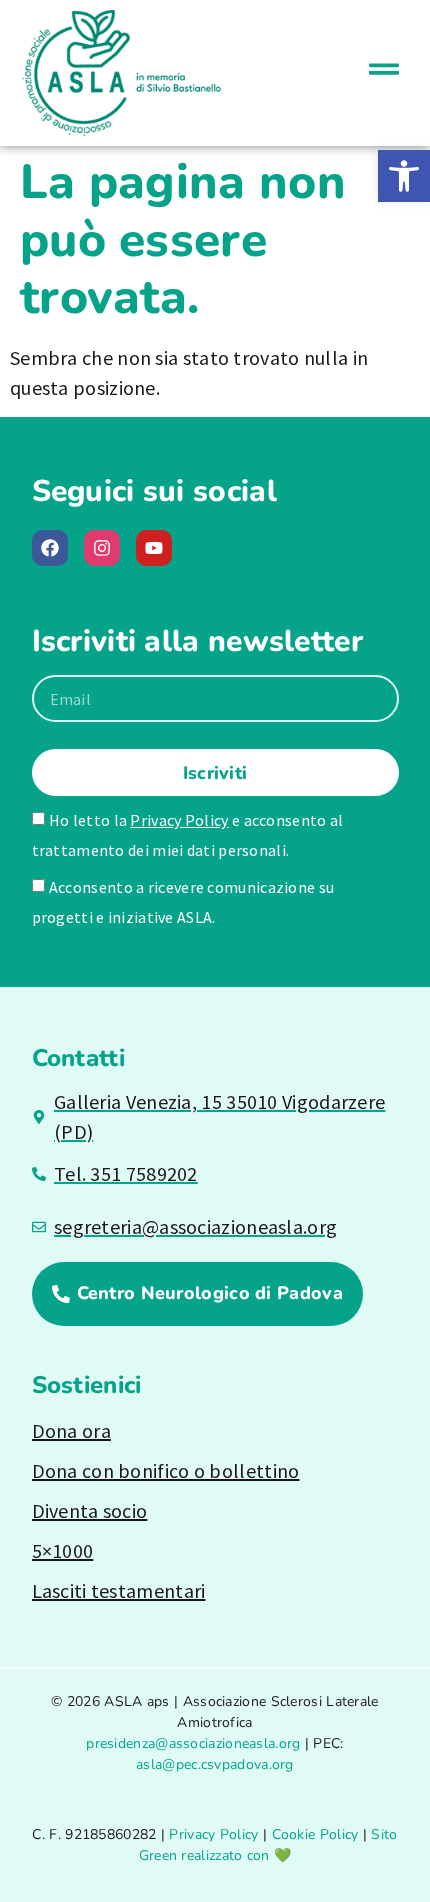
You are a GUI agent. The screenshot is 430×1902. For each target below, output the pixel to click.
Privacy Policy (179, 820)
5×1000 (63, 1550)
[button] (404, 176)
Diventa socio (90, 1510)
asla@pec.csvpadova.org (215, 1764)
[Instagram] (102, 548)
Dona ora (71, 1430)
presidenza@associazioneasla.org (193, 1743)
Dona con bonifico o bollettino (166, 1470)
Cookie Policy (315, 1834)
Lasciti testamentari (119, 1590)
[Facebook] (50, 548)
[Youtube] (154, 548)
